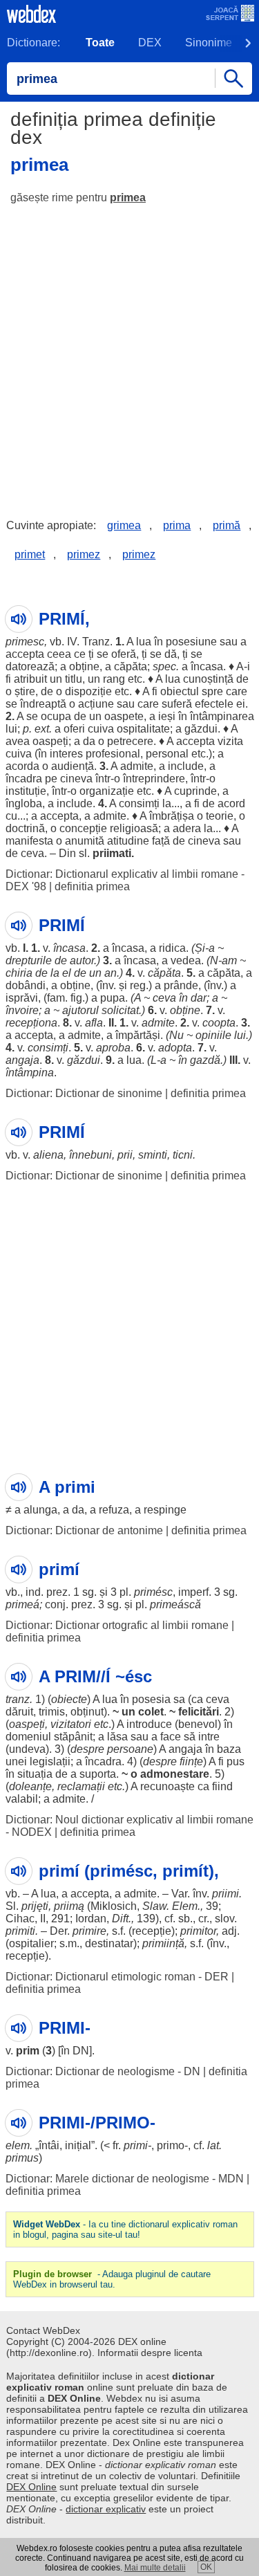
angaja (22, 1060)
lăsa (117, 1737)
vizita (230, 741)
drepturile (29, 960)
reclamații (81, 1786)
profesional (113, 754)
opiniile (213, 1035)
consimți (139, 803)
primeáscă (175, 1604)
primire (89, 1931)
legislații (50, 1761)
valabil (22, 1799)
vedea (186, 960)
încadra (24, 779)
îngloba (24, 803)
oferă (124, 654)
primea (128, 197)
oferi (74, 729)
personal (167, 754)
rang (114, 679)
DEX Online (31, 2487)
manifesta (29, 841)
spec (164, 666)
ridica (172, 948)
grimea (124, 525)
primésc (153, 1592)
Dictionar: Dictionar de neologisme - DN (103, 2071)
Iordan (91, 1919)
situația (35, 1774)
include (186, 766)
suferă (177, 704)
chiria (19, 973)
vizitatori (71, 1724)
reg (138, 985)
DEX (150, 43)
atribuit (30, 679)
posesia (151, 1699)
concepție (83, 828)
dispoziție (88, 691)
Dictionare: (33, 43)
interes (66, 754)
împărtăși (138, 1035)
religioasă (134, 828)
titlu (74, 679)
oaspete (124, 716)
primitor (198, 1931)
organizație (107, 791)
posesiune (191, 642)
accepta (25, 654)
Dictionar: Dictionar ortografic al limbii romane (117, 1625)
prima (177, 525)
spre (212, 691)
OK (206, 2567)
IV (72, 642)
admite (137, 766)
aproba (113, 1048)
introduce (149, 1724)
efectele (214, 704)
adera (187, 828)
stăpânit (73, 1737)
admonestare (175, 1774)
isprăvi (22, 998)
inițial (78, 2145)
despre (87, 1749)
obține (84, 666)
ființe (191, 1761)
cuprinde (195, 791)
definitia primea (92, 886)
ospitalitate (143, 729)
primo (171, 2145)
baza (229, 1749)
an (111, 973)
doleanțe (30, 1786)
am (229, 960)
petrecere (130, 741)
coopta (219, 1023)
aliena (48, 1155)
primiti (20, 1931)
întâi (49, 2145)
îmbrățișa (172, 816)
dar (199, 998)
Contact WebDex (43, 2330)
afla (94, 1023)
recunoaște (167, 1786)
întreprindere (154, 779)
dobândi (26, 985)
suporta (98, 1774)
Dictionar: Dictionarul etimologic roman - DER (117, 1977)
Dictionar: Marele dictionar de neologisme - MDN (125, 2179)
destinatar (109, 1943)
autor (82, 960)
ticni (183, 1155)
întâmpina (30, 1073)
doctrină (25, 828)
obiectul (180, 691)
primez (84, 554)
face (171, 1737)
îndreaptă (43, 704)
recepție (152, 1931)
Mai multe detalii (155, 2568)
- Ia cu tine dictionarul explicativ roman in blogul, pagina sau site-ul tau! (125, 2229)
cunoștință (208, 679)
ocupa (56, 716)
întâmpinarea (222, 716)
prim (28, 2051)
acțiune (96, 704)
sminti (153, 1155)
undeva (27, 1749)
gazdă (205, 1060)
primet (30, 554)
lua (144, 642)
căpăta (131, 666)
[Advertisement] (129, 351)
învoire (22, 1010)
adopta (175, 1048)
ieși (167, 716)
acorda (22, 766)
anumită (85, 841)
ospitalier (31, 1943)
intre (209, 1737)
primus (22, 2158)
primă (227, 525)
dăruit (19, 1712)
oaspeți (50, 741)
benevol (198, 1724)
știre (25, 691)
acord (231, 803)
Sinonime (209, 43)
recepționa (31, 1023)
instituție (26, 791)
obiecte (69, 1699)
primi (136, 2145)
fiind (222, 1786)
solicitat (120, 1010)
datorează (30, 666)
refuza (114, 1510)
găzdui (201, 729)
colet (151, 1712)
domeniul (28, 1737)
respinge (165, 1510)
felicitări (199, 1712)
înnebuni (90, 1155)
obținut (87, 1712)
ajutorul (80, 1010)
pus (236, 1761)
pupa (113, 998)
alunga (40, 1510)
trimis (52, 1712)
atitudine (128, 841)
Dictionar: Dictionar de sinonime (84, 1093)
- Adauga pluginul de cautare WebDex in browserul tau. (112, 2279)
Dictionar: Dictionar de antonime (84, 1530)
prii (125, 1155)
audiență (73, 766)
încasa (207, 666)
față (161, 841)
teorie (220, 816)
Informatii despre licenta (150, 2353)
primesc (25, 642)
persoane (130, 1749)
